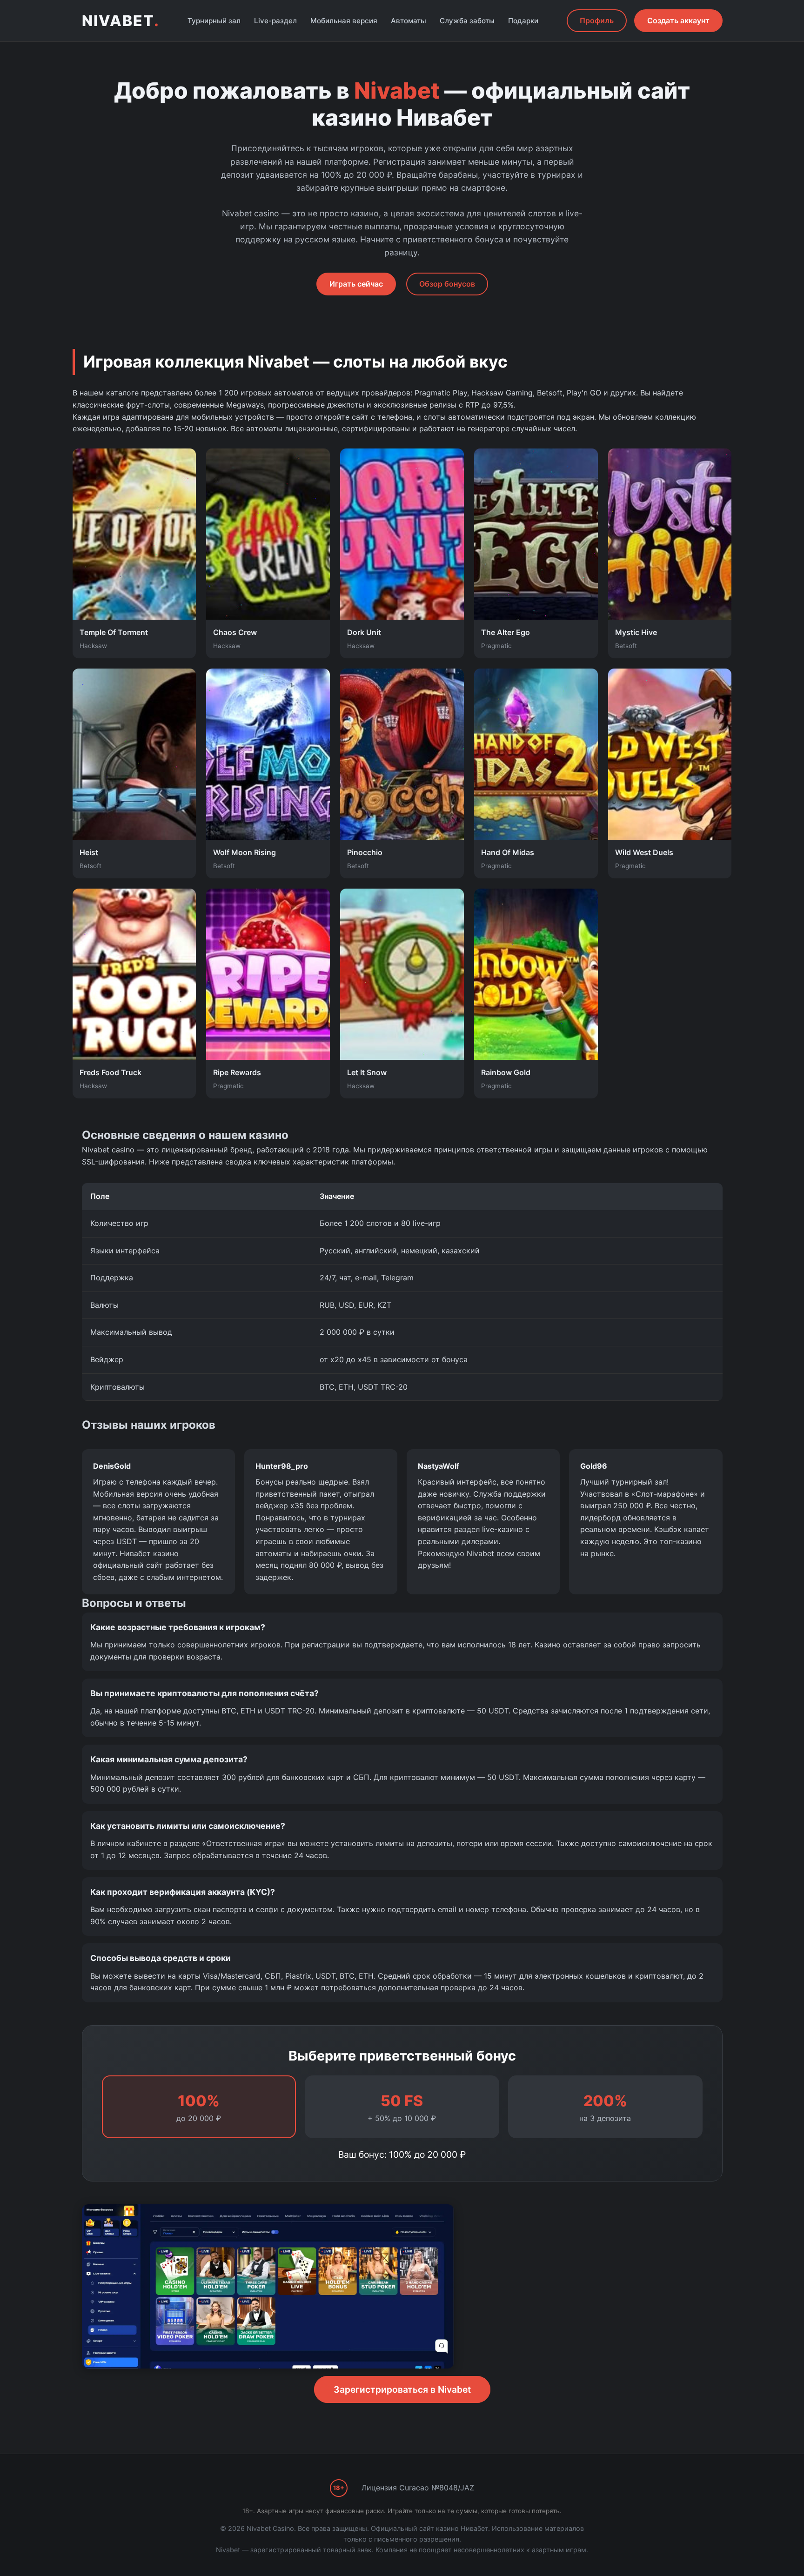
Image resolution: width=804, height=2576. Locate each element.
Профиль (597, 20)
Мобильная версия (344, 21)
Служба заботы (467, 21)
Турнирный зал (214, 21)
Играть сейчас (356, 284)
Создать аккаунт (678, 20)
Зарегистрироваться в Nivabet (402, 2389)
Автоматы (409, 21)
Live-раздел (275, 21)
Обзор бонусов (447, 284)
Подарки (523, 21)
